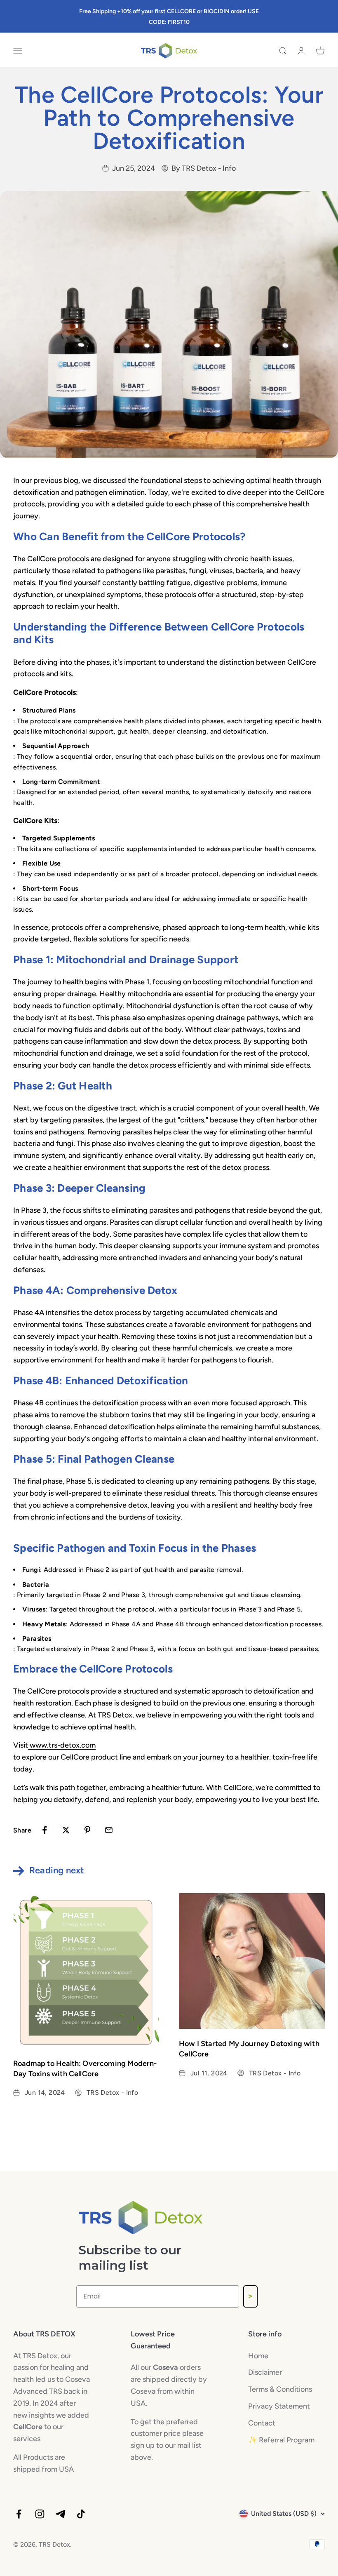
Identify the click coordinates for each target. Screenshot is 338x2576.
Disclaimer (265, 2372)
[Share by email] (109, 1830)
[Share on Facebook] (45, 1830)
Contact (262, 2423)
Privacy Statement (279, 2406)
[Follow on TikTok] (81, 2514)
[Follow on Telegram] (60, 2514)
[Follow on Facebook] (19, 2514)
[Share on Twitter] (66, 1830)
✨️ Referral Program (281, 2440)
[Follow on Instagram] (40, 2514)
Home (258, 2356)
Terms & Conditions (280, 2389)
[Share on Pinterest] (87, 1830)
